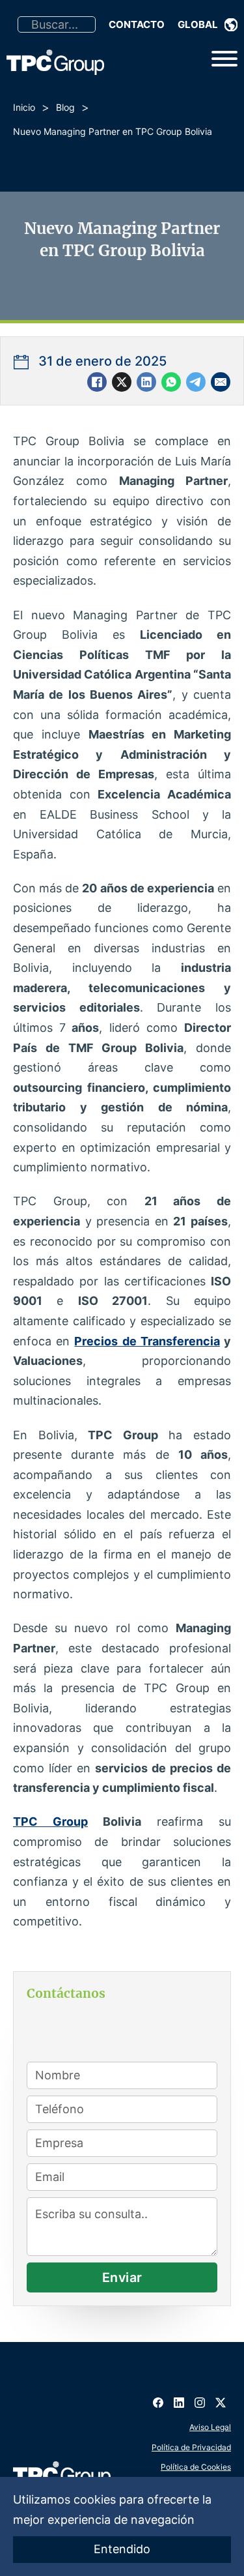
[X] (122, 382)
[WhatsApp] (171, 382)
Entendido (122, 2549)
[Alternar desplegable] (231, 25)
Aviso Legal (210, 2427)
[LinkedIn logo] (179, 2398)
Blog (65, 107)
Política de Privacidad (191, 2447)
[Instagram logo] (200, 2398)
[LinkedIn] (146, 382)
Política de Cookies (196, 2467)
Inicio (24, 107)
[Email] (221, 382)
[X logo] (221, 2398)
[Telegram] (196, 382)
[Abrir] (224, 59)
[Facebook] (97, 382)
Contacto (137, 24)
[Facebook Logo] (158, 2398)
